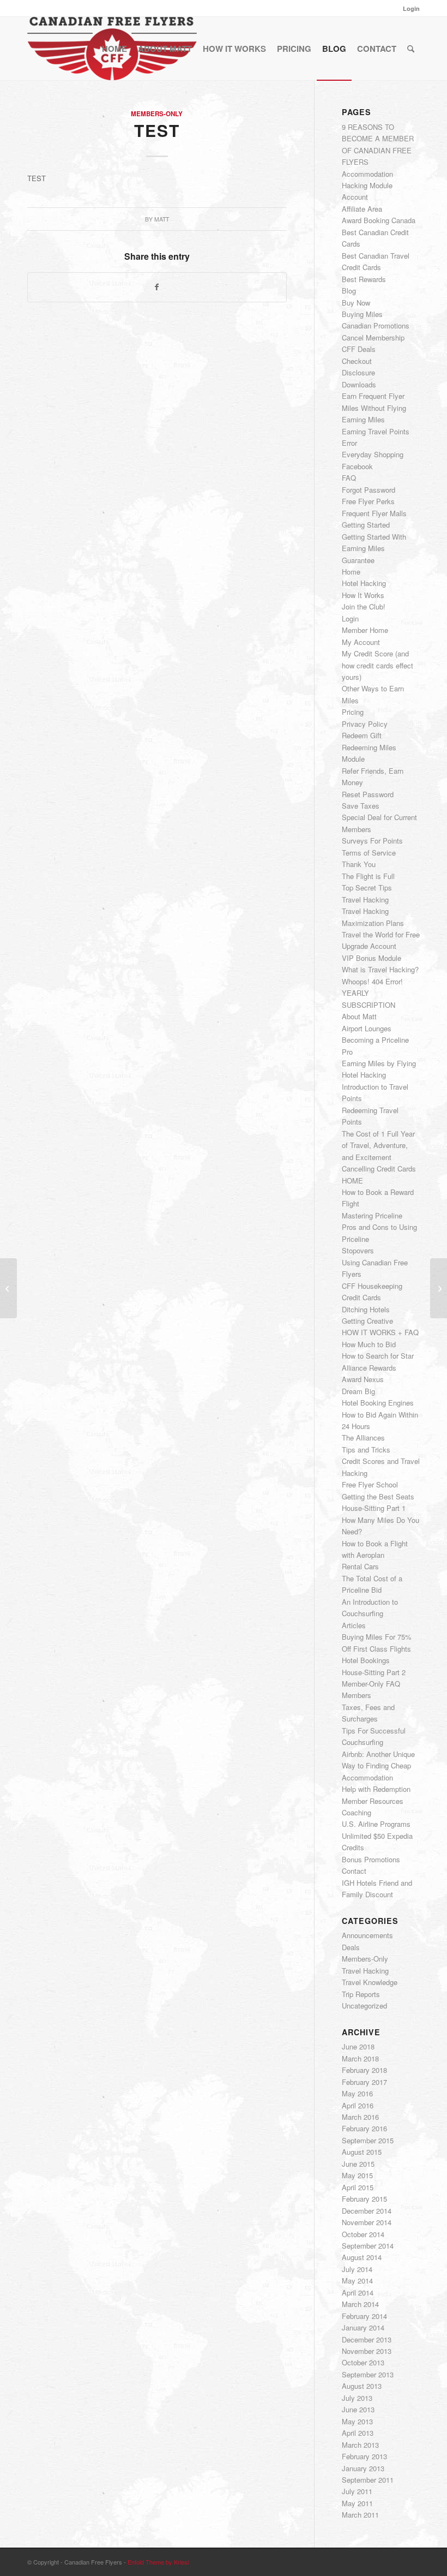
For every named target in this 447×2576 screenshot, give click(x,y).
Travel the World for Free (381, 934)
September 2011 (368, 2480)
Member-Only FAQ (371, 1684)
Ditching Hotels (366, 1309)
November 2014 (367, 2222)
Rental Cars (360, 1566)
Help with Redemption (376, 1789)
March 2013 (360, 2445)
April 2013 (358, 2433)
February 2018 (364, 2070)
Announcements (367, 1935)
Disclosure (358, 372)
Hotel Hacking (364, 583)
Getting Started (366, 525)
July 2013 (357, 2398)
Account (355, 197)
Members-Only (157, 114)
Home (351, 572)
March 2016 (360, 2117)
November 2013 (367, 2351)
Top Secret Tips (367, 887)
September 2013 (368, 2374)
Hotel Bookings (366, 1660)
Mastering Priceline (372, 1215)
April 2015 (358, 2187)
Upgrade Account (369, 946)
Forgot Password (369, 490)
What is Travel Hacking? (380, 969)
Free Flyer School (370, 1484)
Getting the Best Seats (378, 1496)
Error (349, 443)
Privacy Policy (365, 724)
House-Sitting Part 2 (374, 1672)
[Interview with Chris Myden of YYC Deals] (8, 1288)
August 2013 (362, 2386)
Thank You (359, 864)
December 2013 (367, 2339)
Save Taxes (361, 806)
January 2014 (363, 2327)
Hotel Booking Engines (378, 1403)
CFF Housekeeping (372, 1286)
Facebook (357, 466)
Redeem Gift (362, 735)
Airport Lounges (367, 1028)
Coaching (357, 1812)
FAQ (349, 478)
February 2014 (364, 2316)
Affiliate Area (362, 209)
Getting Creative (367, 1321)
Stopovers (358, 1250)
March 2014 (360, 2304)
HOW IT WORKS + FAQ (380, 1332)
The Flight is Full (368, 876)
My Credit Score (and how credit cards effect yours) (377, 665)
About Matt (359, 1016)
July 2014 (357, 2269)
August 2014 (362, 2257)
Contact (354, 1871)
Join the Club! (364, 606)
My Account (361, 642)
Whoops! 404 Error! (372, 981)
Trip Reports (361, 1994)
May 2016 (357, 2093)
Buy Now (356, 303)
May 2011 (357, 2503)
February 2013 (364, 2456)
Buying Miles (362, 314)
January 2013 (363, 2468)
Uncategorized (364, 2006)
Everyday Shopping (373, 454)
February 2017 (364, 2082)
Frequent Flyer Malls (374, 513)
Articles (354, 1625)
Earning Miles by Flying (379, 1063)
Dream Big (358, 1391)
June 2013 (358, 2409)
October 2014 (363, 2234)
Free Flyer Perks (368, 501)
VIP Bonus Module (372, 958)
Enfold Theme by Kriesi (158, 2562)
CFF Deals (359, 349)
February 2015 (364, 2199)
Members (357, 1695)
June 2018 (358, 2046)
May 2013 (357, 2421)
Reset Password (368, 794)
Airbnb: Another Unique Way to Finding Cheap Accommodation (378, 1766)
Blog (349, 291)
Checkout (357, 361)
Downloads (359, 384)
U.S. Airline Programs (376, 1824)
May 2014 (357, 2281)
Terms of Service (369, 853)
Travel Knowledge (370, 1982)
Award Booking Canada (379, 220)
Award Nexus (363, 1379)
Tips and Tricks (366, 1450)
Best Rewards (364, 279)
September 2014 (368, 2246)
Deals (351, 1947)
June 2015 (358, 2164)
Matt (162, 219)
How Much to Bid (369, 1344)
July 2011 (357, 2491)
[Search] (411, 49)
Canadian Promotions (376, 325)
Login (411, 8)
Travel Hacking (365, 899)
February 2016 (364, 2128)
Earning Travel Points (376, 431)
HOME (352, 1181)
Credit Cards (361, 1297)
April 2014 (358, 2293)
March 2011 (360, 2515)
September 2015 (368, 2140)
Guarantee (358, 560)
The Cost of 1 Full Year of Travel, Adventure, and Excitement (378, 1145)
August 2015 (362, 2152)
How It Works (363, 595)
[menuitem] (409, 8)
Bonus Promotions (371, 1859)
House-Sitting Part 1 (374, 1508)
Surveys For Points (372, 841)
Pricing (353, 712)
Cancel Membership (373, 337)
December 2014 (367, 2211)
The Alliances (363, 1438)
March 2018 (360, 2058)
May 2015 (357, 2175)
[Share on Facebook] (157, 287)
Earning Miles (363, 419)
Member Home (365, 630)
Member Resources (373, 1801)
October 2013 (363, 2362)
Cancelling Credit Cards (379, 1169)
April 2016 (358, 2105)
